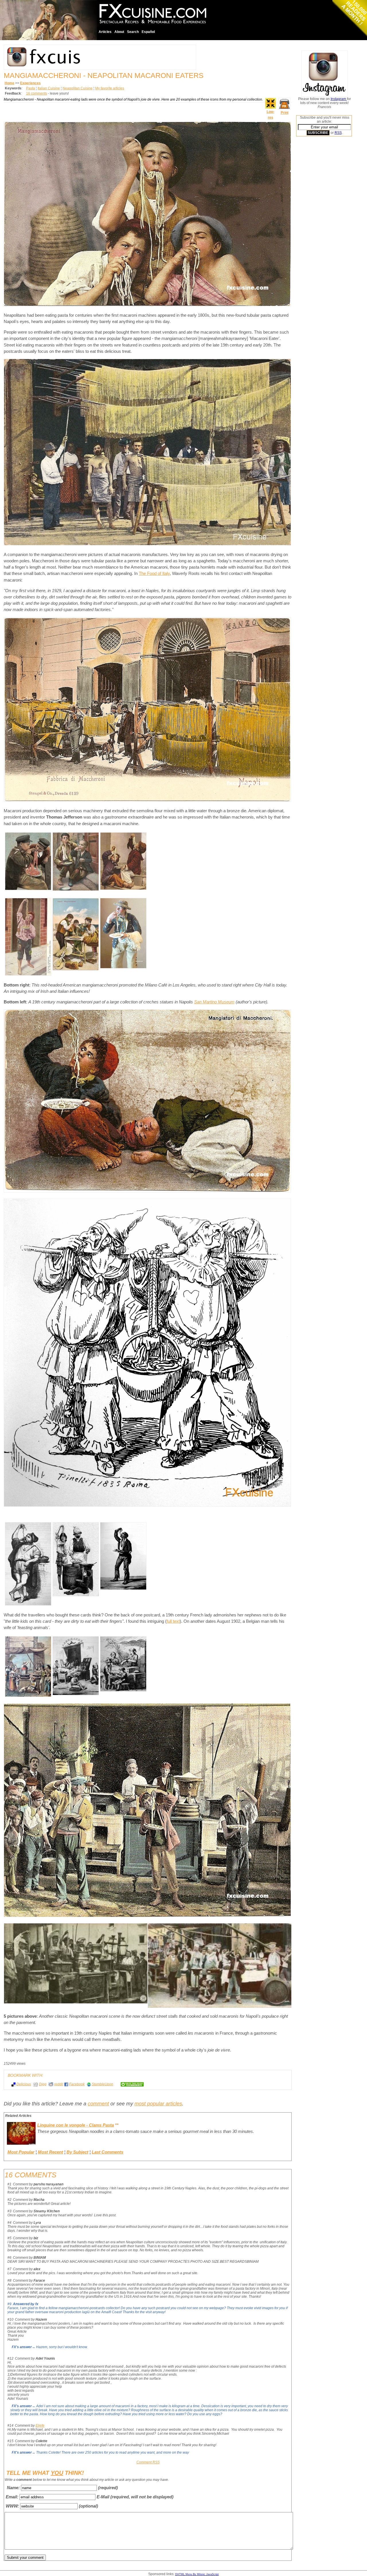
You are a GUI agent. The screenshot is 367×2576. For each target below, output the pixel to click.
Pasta (31, 88)
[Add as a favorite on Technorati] (130, 2084)
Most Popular (21, 2152)
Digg (43, 2084)
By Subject (77, 2152)
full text (173, 1621)
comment (98, 2104)
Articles (105, 32)
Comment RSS (148, 2462)
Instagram (339, 99)
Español (148, 32)
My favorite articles (110, 88)
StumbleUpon (103, 2084)
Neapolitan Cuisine (78, 88)
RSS (338, 133)
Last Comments (108, 2152)
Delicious (24, 2084)
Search (133, 32)
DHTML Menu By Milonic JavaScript (197, 2574)
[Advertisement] (319, 228)
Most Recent (50, 2152)
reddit (59, 2084)
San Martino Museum (214, 1002)
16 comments (37, 93)
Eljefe (40, 2426)
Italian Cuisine (49, 88)
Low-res (271, 115)
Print (285, 113)
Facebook (77, 2084)
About (119, 32)
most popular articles (158, 2104)
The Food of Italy (154, 573)
